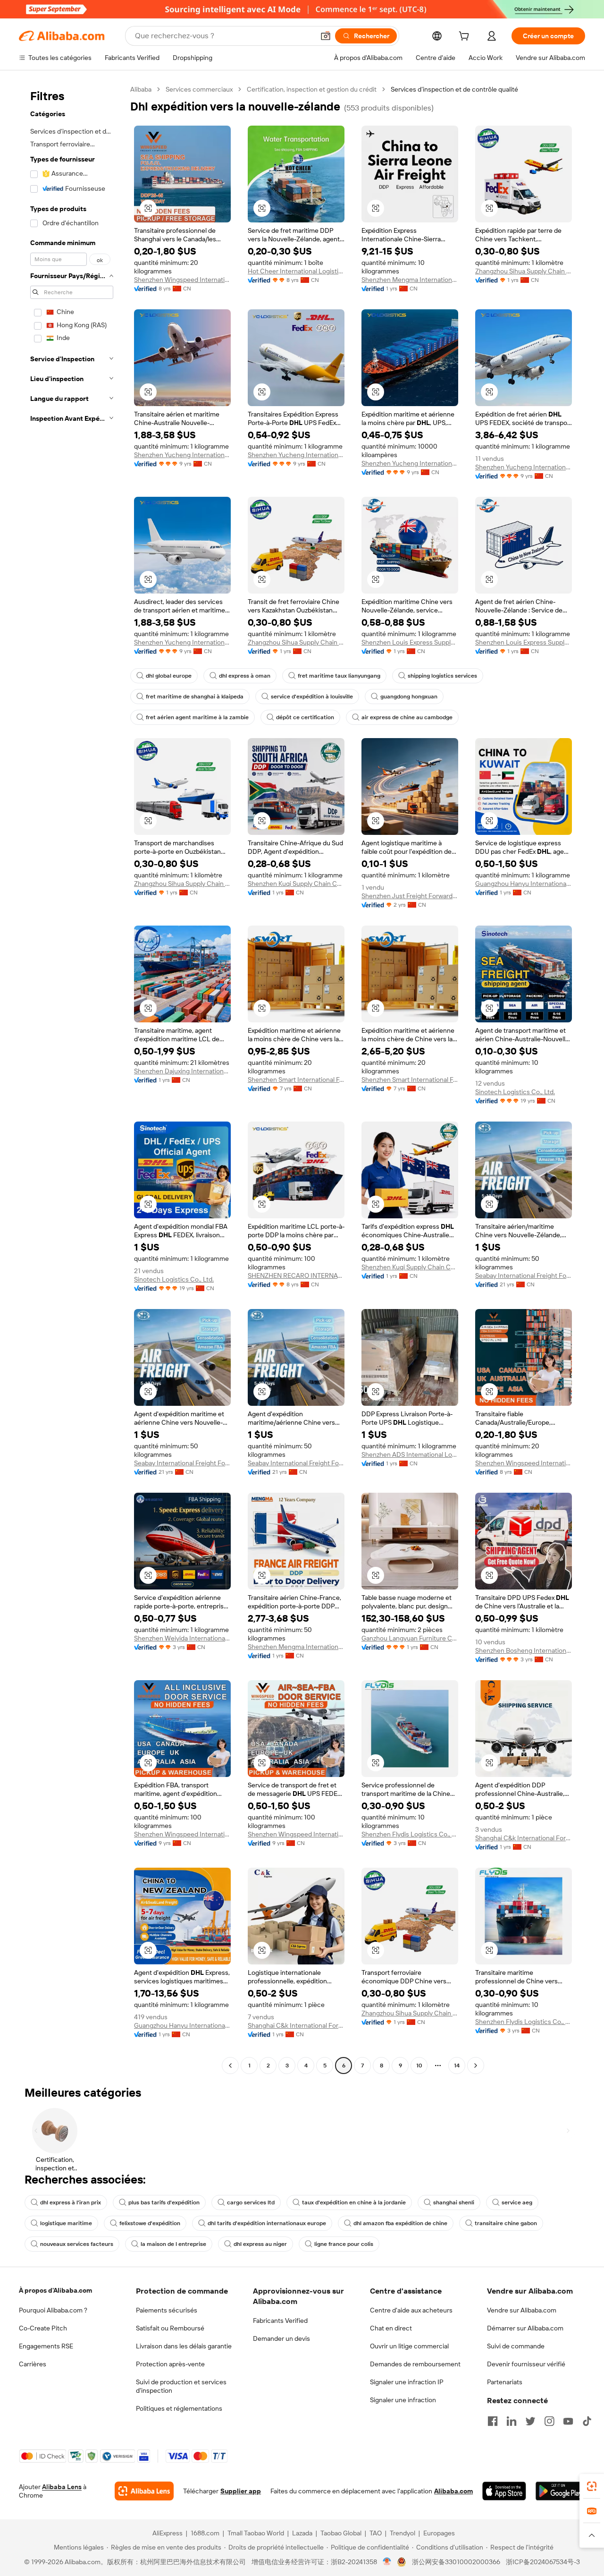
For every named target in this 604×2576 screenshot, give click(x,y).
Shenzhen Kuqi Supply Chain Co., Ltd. (296, 884)
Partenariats (505, 2382)
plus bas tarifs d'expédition (164, 2202)
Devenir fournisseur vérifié (526, 2364)
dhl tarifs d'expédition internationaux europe (267, 2223)
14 (457, 2066)
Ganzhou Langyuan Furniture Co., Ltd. (410, 1638)
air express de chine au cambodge (407, 717)
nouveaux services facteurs (77, 2244)
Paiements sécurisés (167, 2310)
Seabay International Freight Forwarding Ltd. (524, 1275)
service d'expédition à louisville (312, 697)
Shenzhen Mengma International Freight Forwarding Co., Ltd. (410, 280)
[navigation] (72, 1079)
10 (419, 2066)
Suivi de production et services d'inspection (181, 2386)
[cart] (466, 37)
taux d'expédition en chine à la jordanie (354, 2202)
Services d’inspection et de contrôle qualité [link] (454, 89)
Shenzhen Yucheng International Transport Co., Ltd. (182, 455)
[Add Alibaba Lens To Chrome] (144, 2491)
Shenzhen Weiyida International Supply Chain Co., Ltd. (182, 1638)
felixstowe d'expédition (150, 2223)
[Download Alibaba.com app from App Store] (504, 2491)
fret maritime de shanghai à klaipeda (195, 697)
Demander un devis (281, 2338)
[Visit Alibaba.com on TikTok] (587, 2421)
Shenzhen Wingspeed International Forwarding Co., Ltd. (182, 280)
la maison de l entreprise (173, 2244)
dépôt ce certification (305, 717)
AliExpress (168, 2533)
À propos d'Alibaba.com (55, 2290)
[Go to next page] (476, 2066)
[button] (326, 36)
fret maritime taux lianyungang (339, 676)
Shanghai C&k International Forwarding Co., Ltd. (524, 1838)
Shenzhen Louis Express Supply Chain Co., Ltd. (410, 642)
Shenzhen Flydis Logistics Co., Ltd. (410, 1834)
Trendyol (403, 2533)
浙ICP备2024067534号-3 (543, 2562)
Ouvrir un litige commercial (409, 2346)
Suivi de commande (516, 2346)
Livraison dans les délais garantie (184, 2346)
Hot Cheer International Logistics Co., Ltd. (296, 271)
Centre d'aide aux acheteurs (411, 2310)
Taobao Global (341, 2533)
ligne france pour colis (344, 2244)
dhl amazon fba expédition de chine (400, 2223)
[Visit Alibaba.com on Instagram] (549, 2421)
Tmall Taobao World (256, 2533)
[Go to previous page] (230, 2066)
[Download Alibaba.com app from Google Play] (560, 2491)
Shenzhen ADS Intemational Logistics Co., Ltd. (410, 1454)
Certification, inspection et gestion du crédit (312, 89)
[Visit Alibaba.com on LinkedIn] (512, 2421)
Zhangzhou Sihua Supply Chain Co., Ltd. (524, 271)
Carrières (33, 2364)
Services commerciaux (199, 89)
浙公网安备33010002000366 (456, 2562)
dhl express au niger (260, 2244)
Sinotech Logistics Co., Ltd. (515, 1092)
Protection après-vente (170, 2364)
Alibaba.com (453, 2491)
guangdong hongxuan (409, 697)
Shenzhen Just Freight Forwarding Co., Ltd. (410, 896)
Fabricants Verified (280, 2321)
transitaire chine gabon (506, 2223)
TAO (376, 2533)
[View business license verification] (387, 2562)
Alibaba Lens (62, 2487)
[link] (592, 2486)
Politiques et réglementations (179, 2408)
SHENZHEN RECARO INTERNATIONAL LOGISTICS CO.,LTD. (296, 1275)
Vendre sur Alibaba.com (522, 2310)
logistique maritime (66, 2223)
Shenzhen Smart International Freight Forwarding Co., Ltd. (296, 1080)
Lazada (302, 2533)
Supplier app (241, 2491)
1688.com (205, 2533)
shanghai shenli (454, 2202)
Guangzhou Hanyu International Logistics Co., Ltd (524, 884)
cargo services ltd (251, 2202)
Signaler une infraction (403, 2400)
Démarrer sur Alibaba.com (525, 2328)
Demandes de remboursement (415, 2364)
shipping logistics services (442, 676)
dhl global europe (169, 676)
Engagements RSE (46, 2346)
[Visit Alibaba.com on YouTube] (568, 2421)
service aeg (517, 2202)
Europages (439, 2533)
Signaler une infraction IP (407, 2382)
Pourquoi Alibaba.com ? (53, 2310)
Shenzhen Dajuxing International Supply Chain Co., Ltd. (182, 1071)
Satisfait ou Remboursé (170, 2328)
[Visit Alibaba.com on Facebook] (493, 2421)
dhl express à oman (245, 676)
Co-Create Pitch (43, 2328)
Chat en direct (391, 2328)
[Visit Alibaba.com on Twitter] (530, 2421)
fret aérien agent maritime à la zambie (197, 717)
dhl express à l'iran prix (71, 2202)
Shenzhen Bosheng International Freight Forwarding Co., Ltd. (524, 1650)
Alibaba (141, 89)
